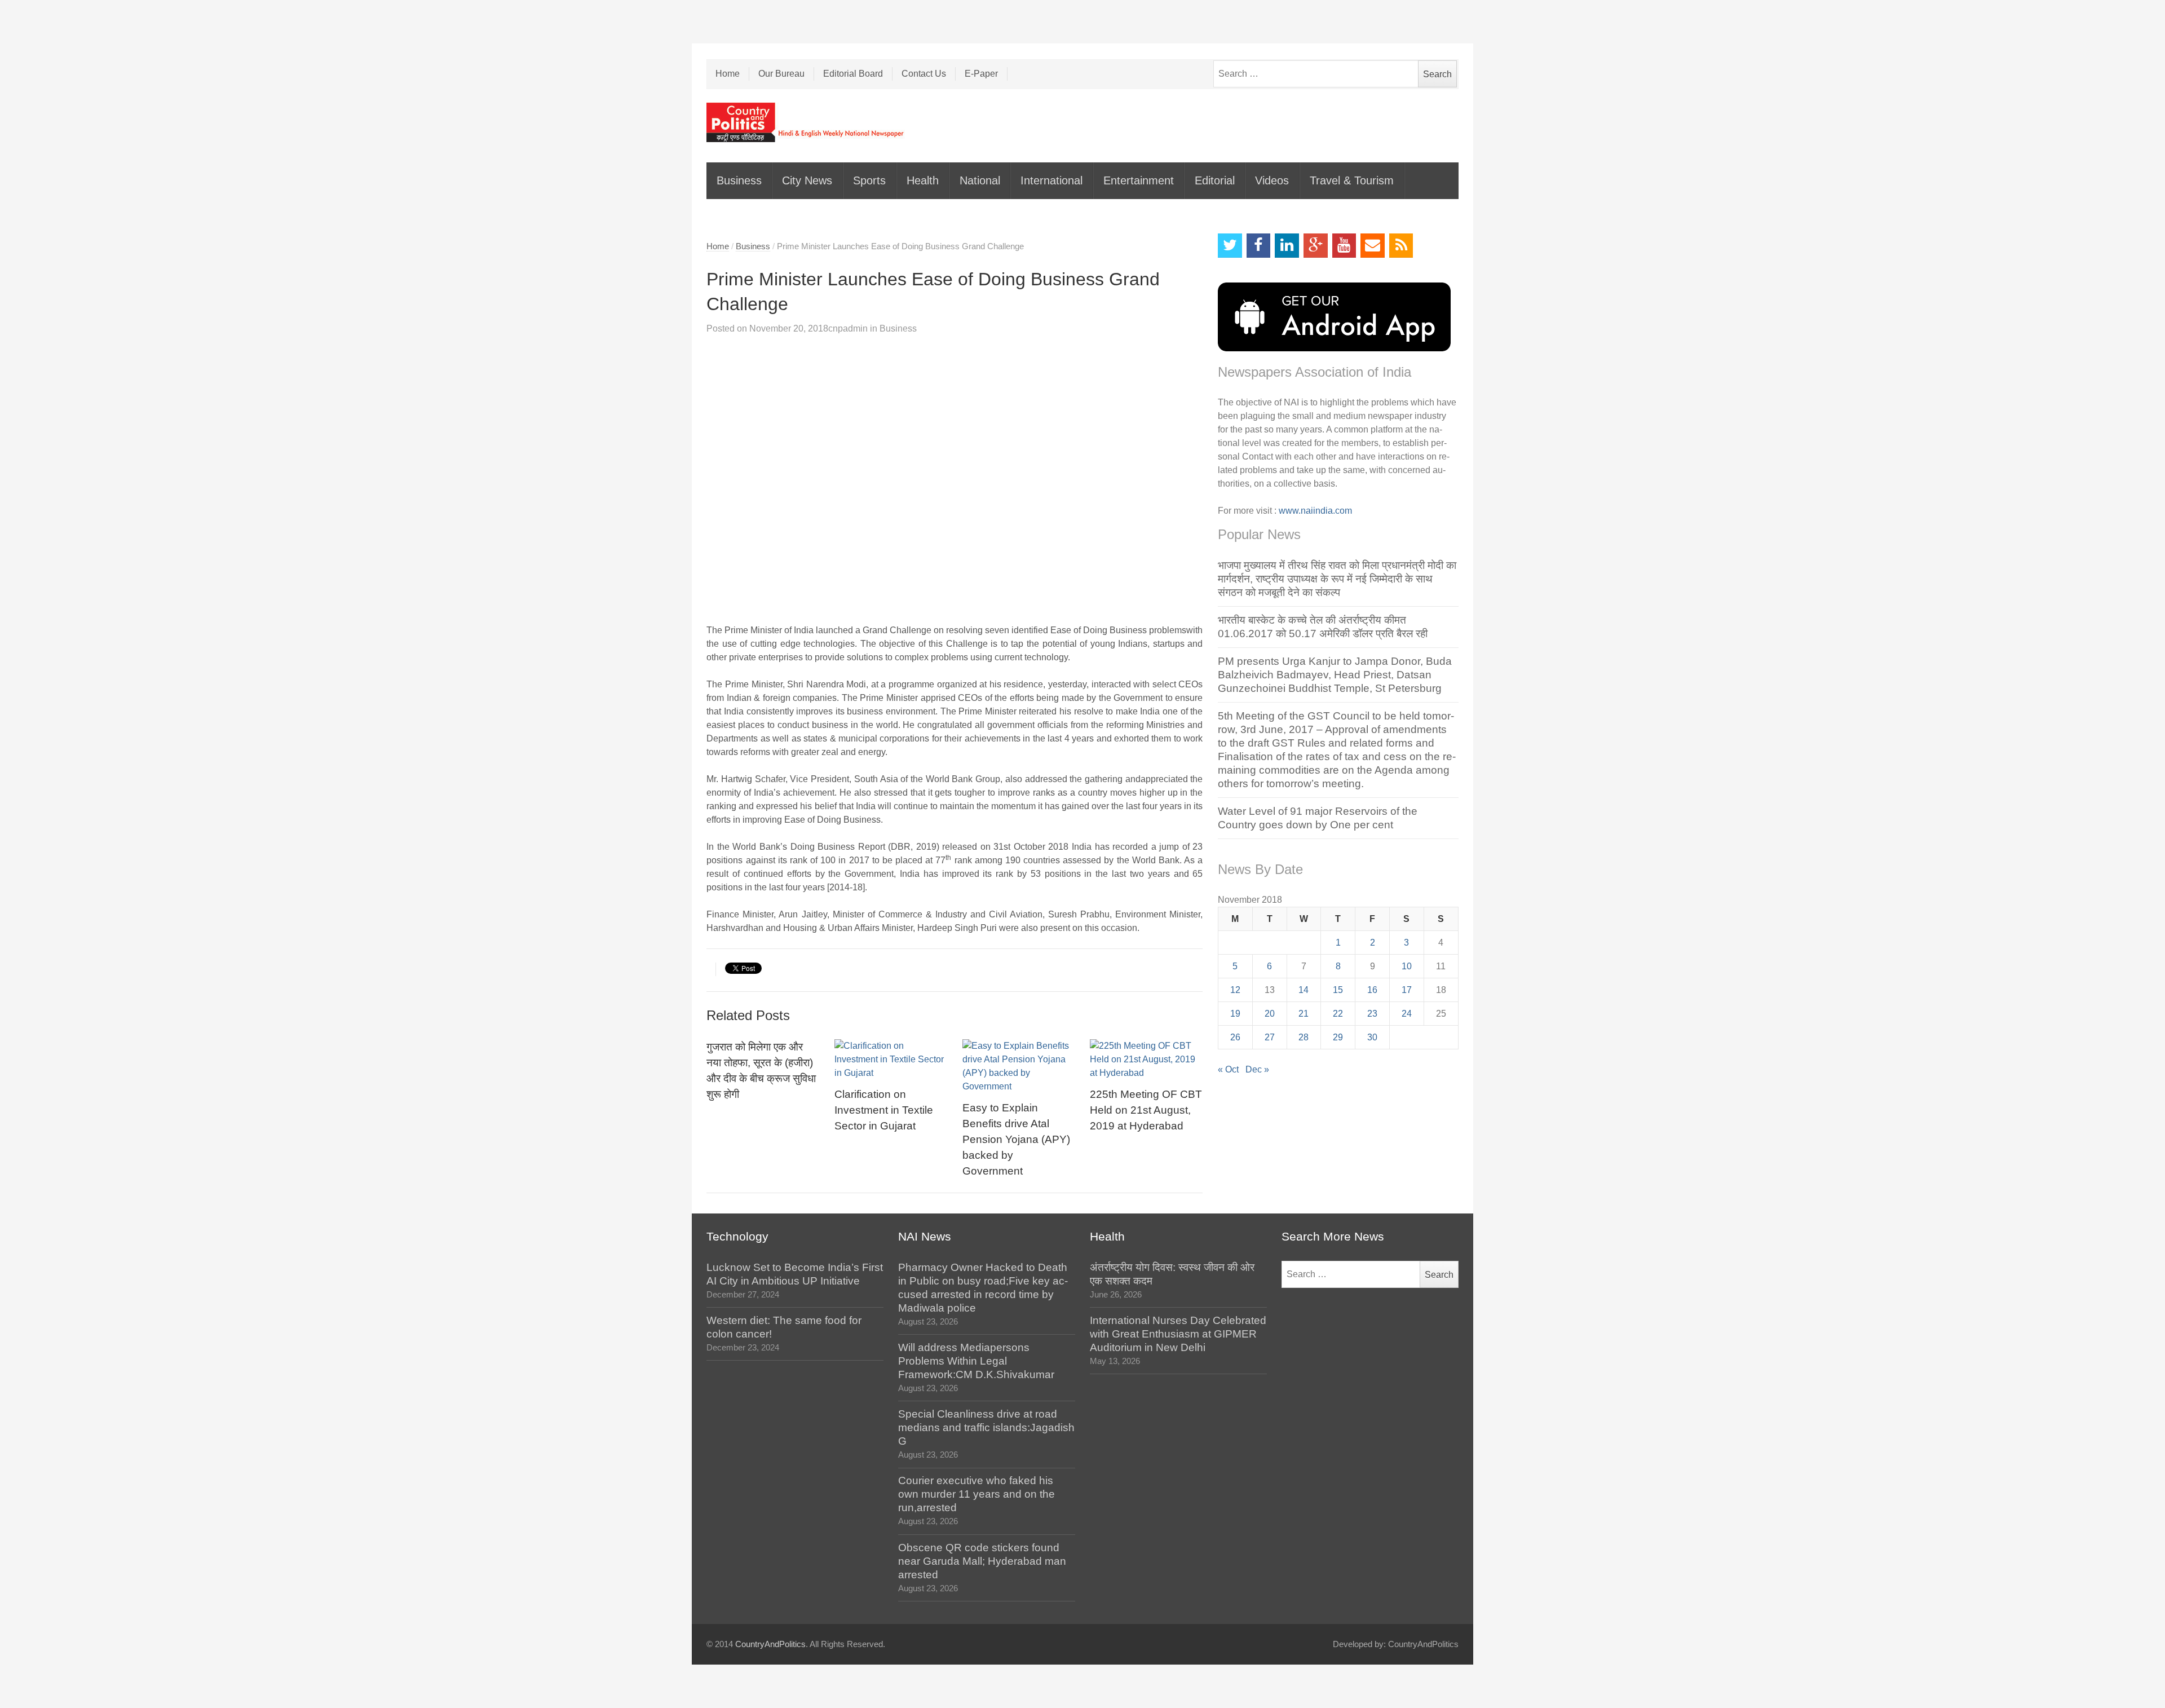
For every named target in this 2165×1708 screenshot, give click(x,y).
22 (1338, 1014)
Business (739, 180)
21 (1304, 1014)
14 (1304, 990)
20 (1270, 1014)
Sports (869, 180)
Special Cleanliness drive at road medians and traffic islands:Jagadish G (986, 1427)
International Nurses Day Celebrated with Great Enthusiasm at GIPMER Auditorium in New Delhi (1178, 1334)
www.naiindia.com (1315, 511)
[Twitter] (1230, 246)
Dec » (1257, 1069)
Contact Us (924, 74)
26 (1235, 1037)
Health (923, 180)
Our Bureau (781, 74)
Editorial (1215, 180)
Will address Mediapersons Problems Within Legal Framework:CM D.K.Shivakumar (976, 1361)
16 (1372, 990)
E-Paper (981, 74)
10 (1407, 966)
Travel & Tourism (1352, 180)
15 (1338, 990)
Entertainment (1139, 180)
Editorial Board (853, 74)
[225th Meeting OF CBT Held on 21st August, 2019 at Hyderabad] (1146, 1060)
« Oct (1228, 1069)
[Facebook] (1259, 246)
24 (1407, 1014)
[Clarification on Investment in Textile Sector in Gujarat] (891, 1060)
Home (728, 74)
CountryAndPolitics (770, 1644)
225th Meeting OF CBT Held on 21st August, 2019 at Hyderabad (1146, 1110)
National (980, 180)
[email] (1373, 246)
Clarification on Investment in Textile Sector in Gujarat (884, 1110)
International (1051, 180)
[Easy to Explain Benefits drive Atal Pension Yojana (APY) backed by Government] (1019, 1066)
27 (1270, 1037)
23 (1372, 1014)
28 (1304, 1037)
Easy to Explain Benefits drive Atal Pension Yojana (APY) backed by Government (1016, 1139)
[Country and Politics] (806, 122)
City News (807, 180)
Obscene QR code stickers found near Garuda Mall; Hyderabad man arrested (982, 1561)
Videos (1272, 180)
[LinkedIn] (1287, 246)
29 (1338, 1037)
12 (1235, 990)
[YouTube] (1344, 246)
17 (1407, 990)
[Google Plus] (1316, 246)
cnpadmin (848, 328)
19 (1235, 1014)
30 (1372, 1037)
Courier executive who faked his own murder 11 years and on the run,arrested (977, 1494)
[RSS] (1401, 246)
